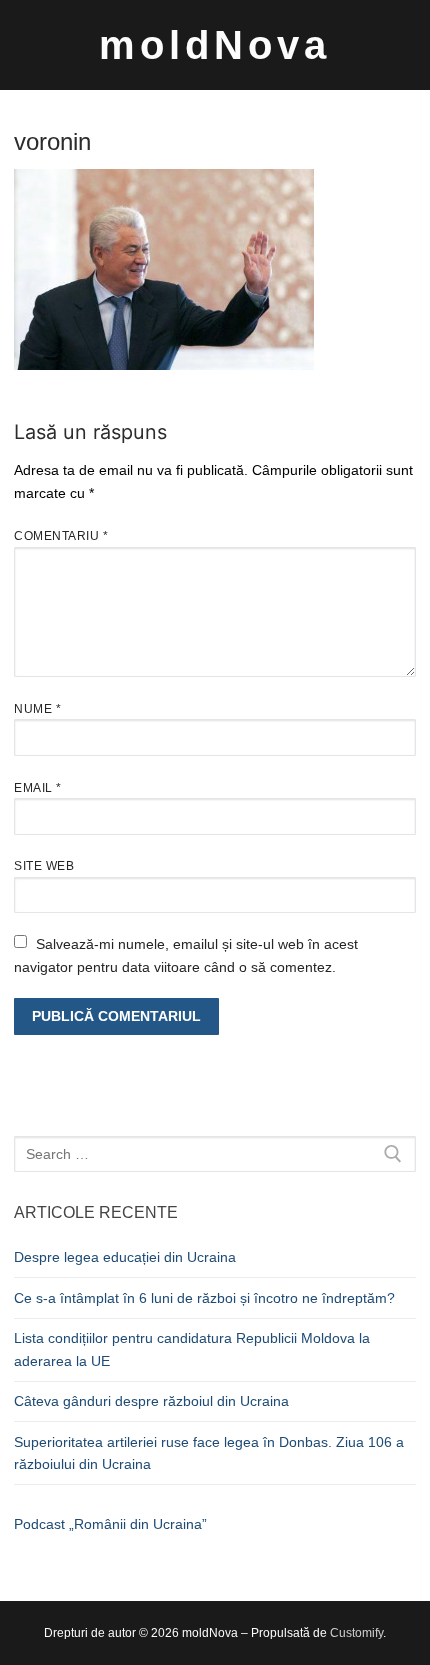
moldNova (215, 45)
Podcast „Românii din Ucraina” (110, 1524)
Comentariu (61, 536)
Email (38, 788)
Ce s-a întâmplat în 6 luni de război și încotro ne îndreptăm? (204, 1298)
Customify (356, 1633)
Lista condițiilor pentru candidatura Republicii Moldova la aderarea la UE (192, 1349)
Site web (44, 866)
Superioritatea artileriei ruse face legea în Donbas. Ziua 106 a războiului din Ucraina (209, 1453)
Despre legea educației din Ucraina (125, 1257)
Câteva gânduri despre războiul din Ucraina (151, 1401)
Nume (37, 709)
